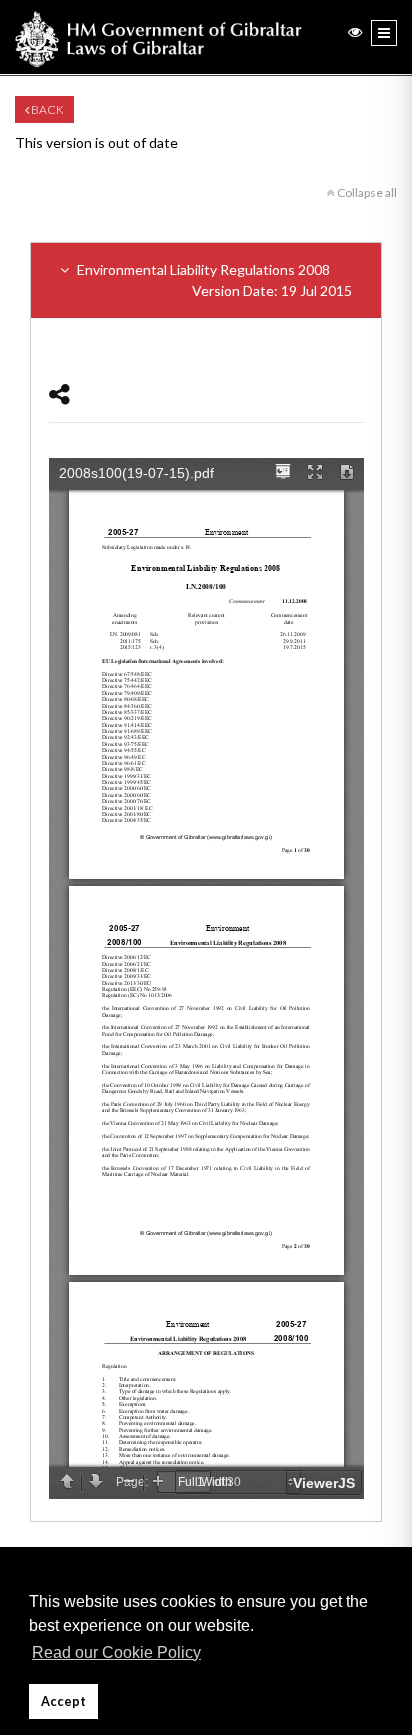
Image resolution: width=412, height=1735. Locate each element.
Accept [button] (63, 1701)
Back (46, 109)
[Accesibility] (355, 31)
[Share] (59, 393)
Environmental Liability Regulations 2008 (213, 280)
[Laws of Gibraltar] (158, 37)
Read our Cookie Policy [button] (116, 1652)
